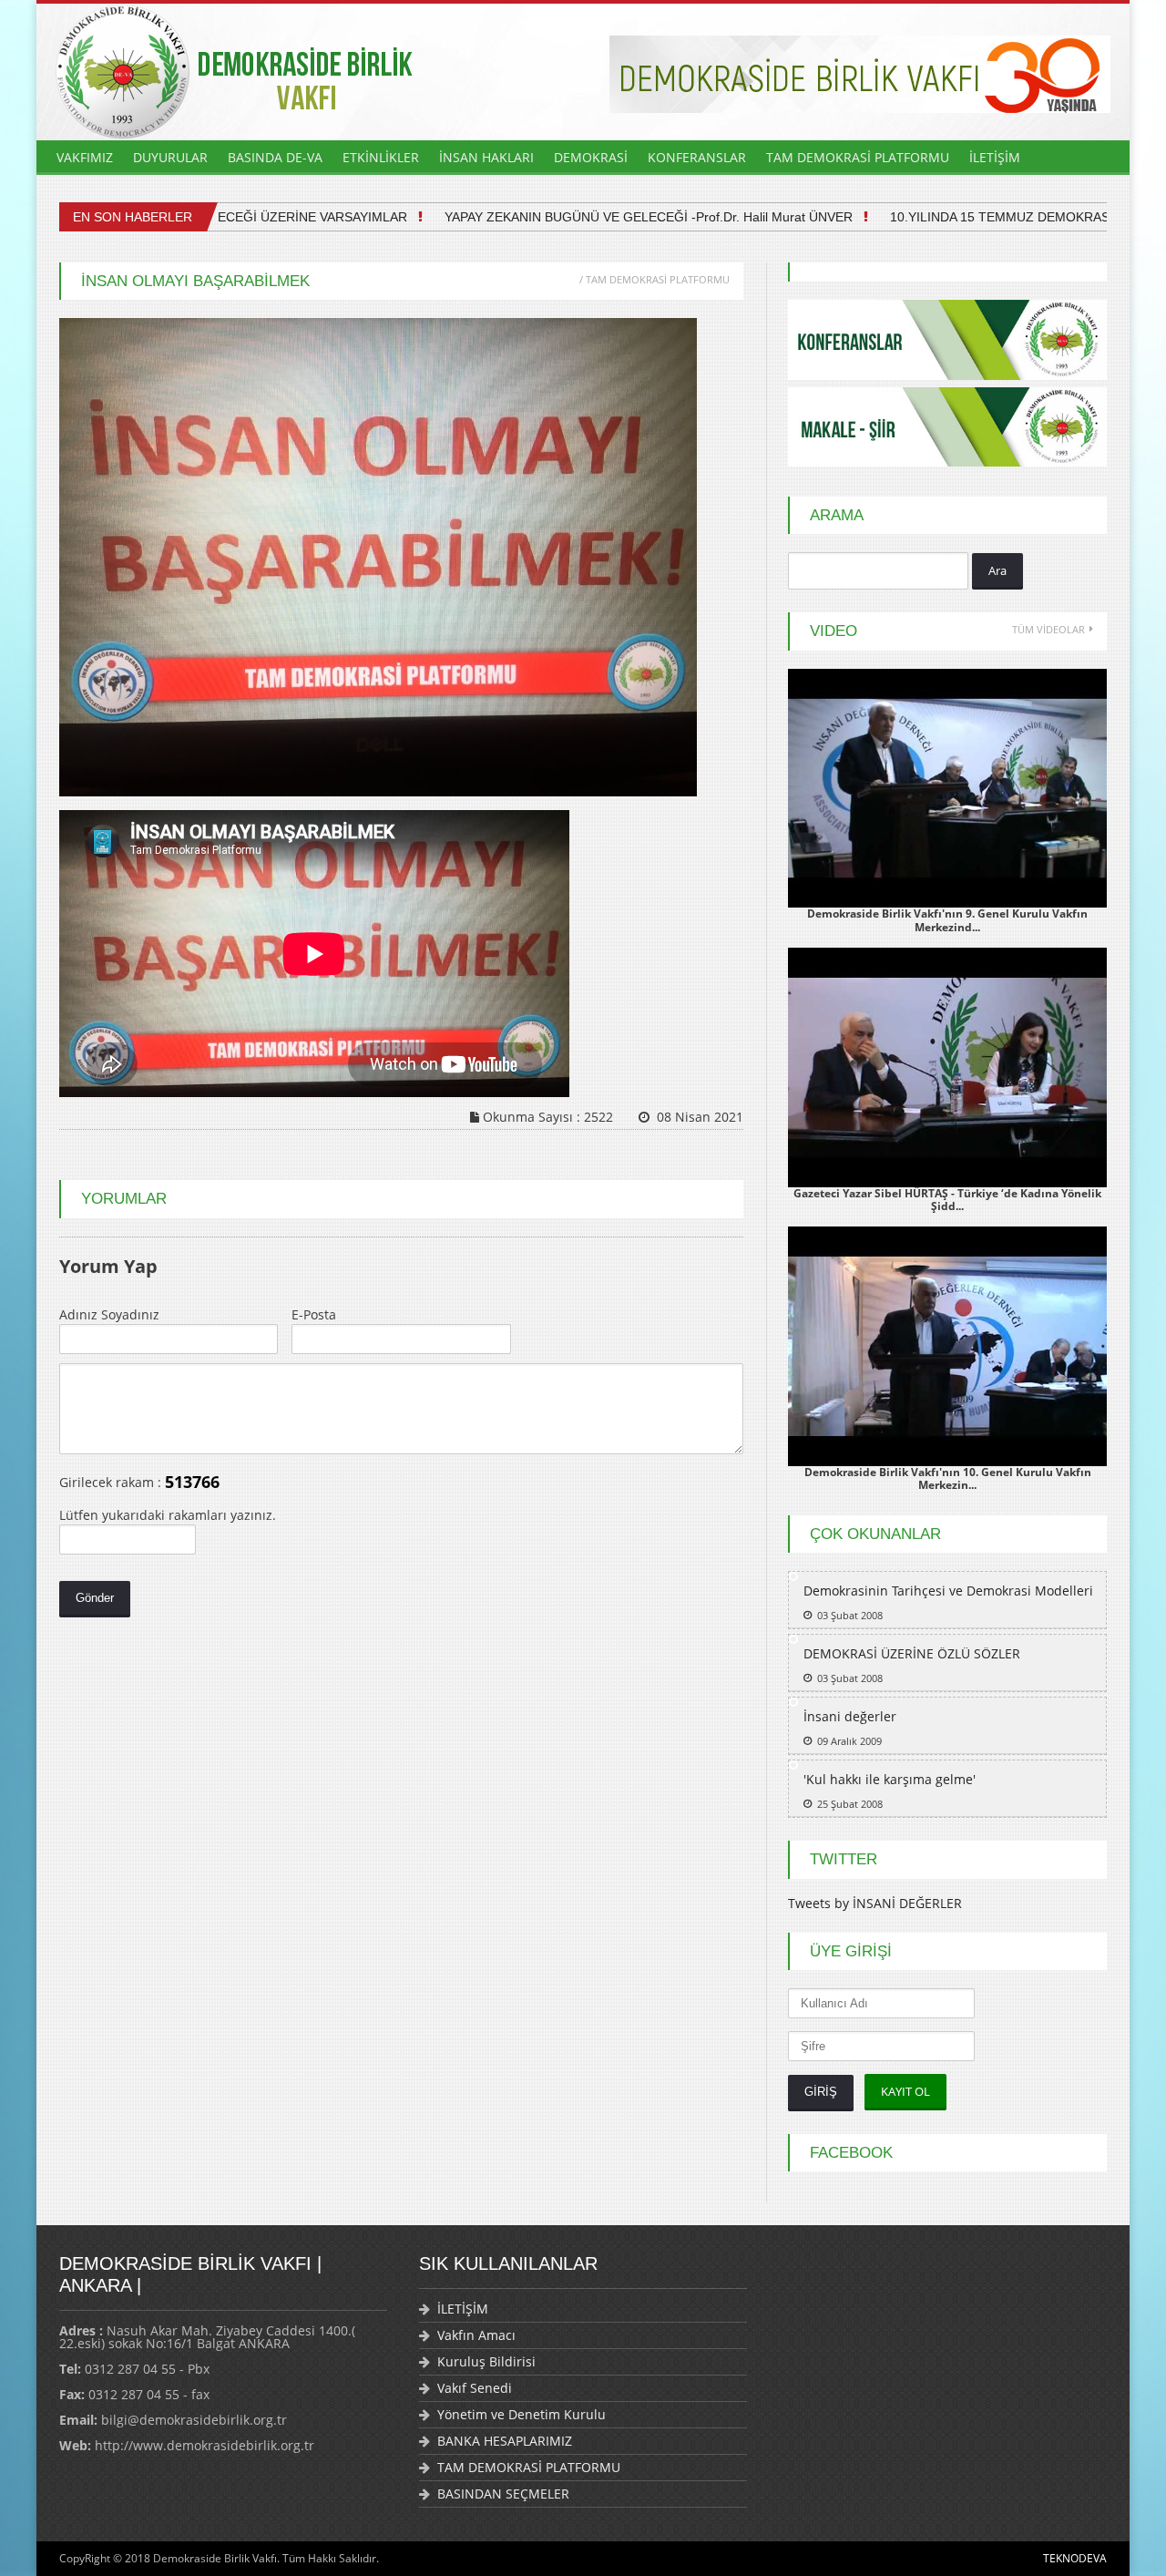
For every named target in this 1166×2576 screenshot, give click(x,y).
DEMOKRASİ (591, 157)
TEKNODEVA (1075, 2558)
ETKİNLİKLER (381, 157)
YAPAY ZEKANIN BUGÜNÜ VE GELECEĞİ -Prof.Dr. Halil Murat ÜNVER (615, 217)
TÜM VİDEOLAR (1048, 629)
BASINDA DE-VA (275, 157)
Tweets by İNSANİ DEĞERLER (875, 1903)
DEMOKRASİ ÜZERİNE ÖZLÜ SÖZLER (912, 1653)
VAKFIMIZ (85, 157)
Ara (997, 570)
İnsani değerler (850, 1716)
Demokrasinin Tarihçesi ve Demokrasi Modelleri (948, 1591)
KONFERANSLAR (697, 157)
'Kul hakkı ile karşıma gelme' (890, 1779)
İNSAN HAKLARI (486, 157)
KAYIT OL (905, 2091)
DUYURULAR (170, 157)
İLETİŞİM (995, 157)
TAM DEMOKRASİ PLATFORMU (858, 157)
